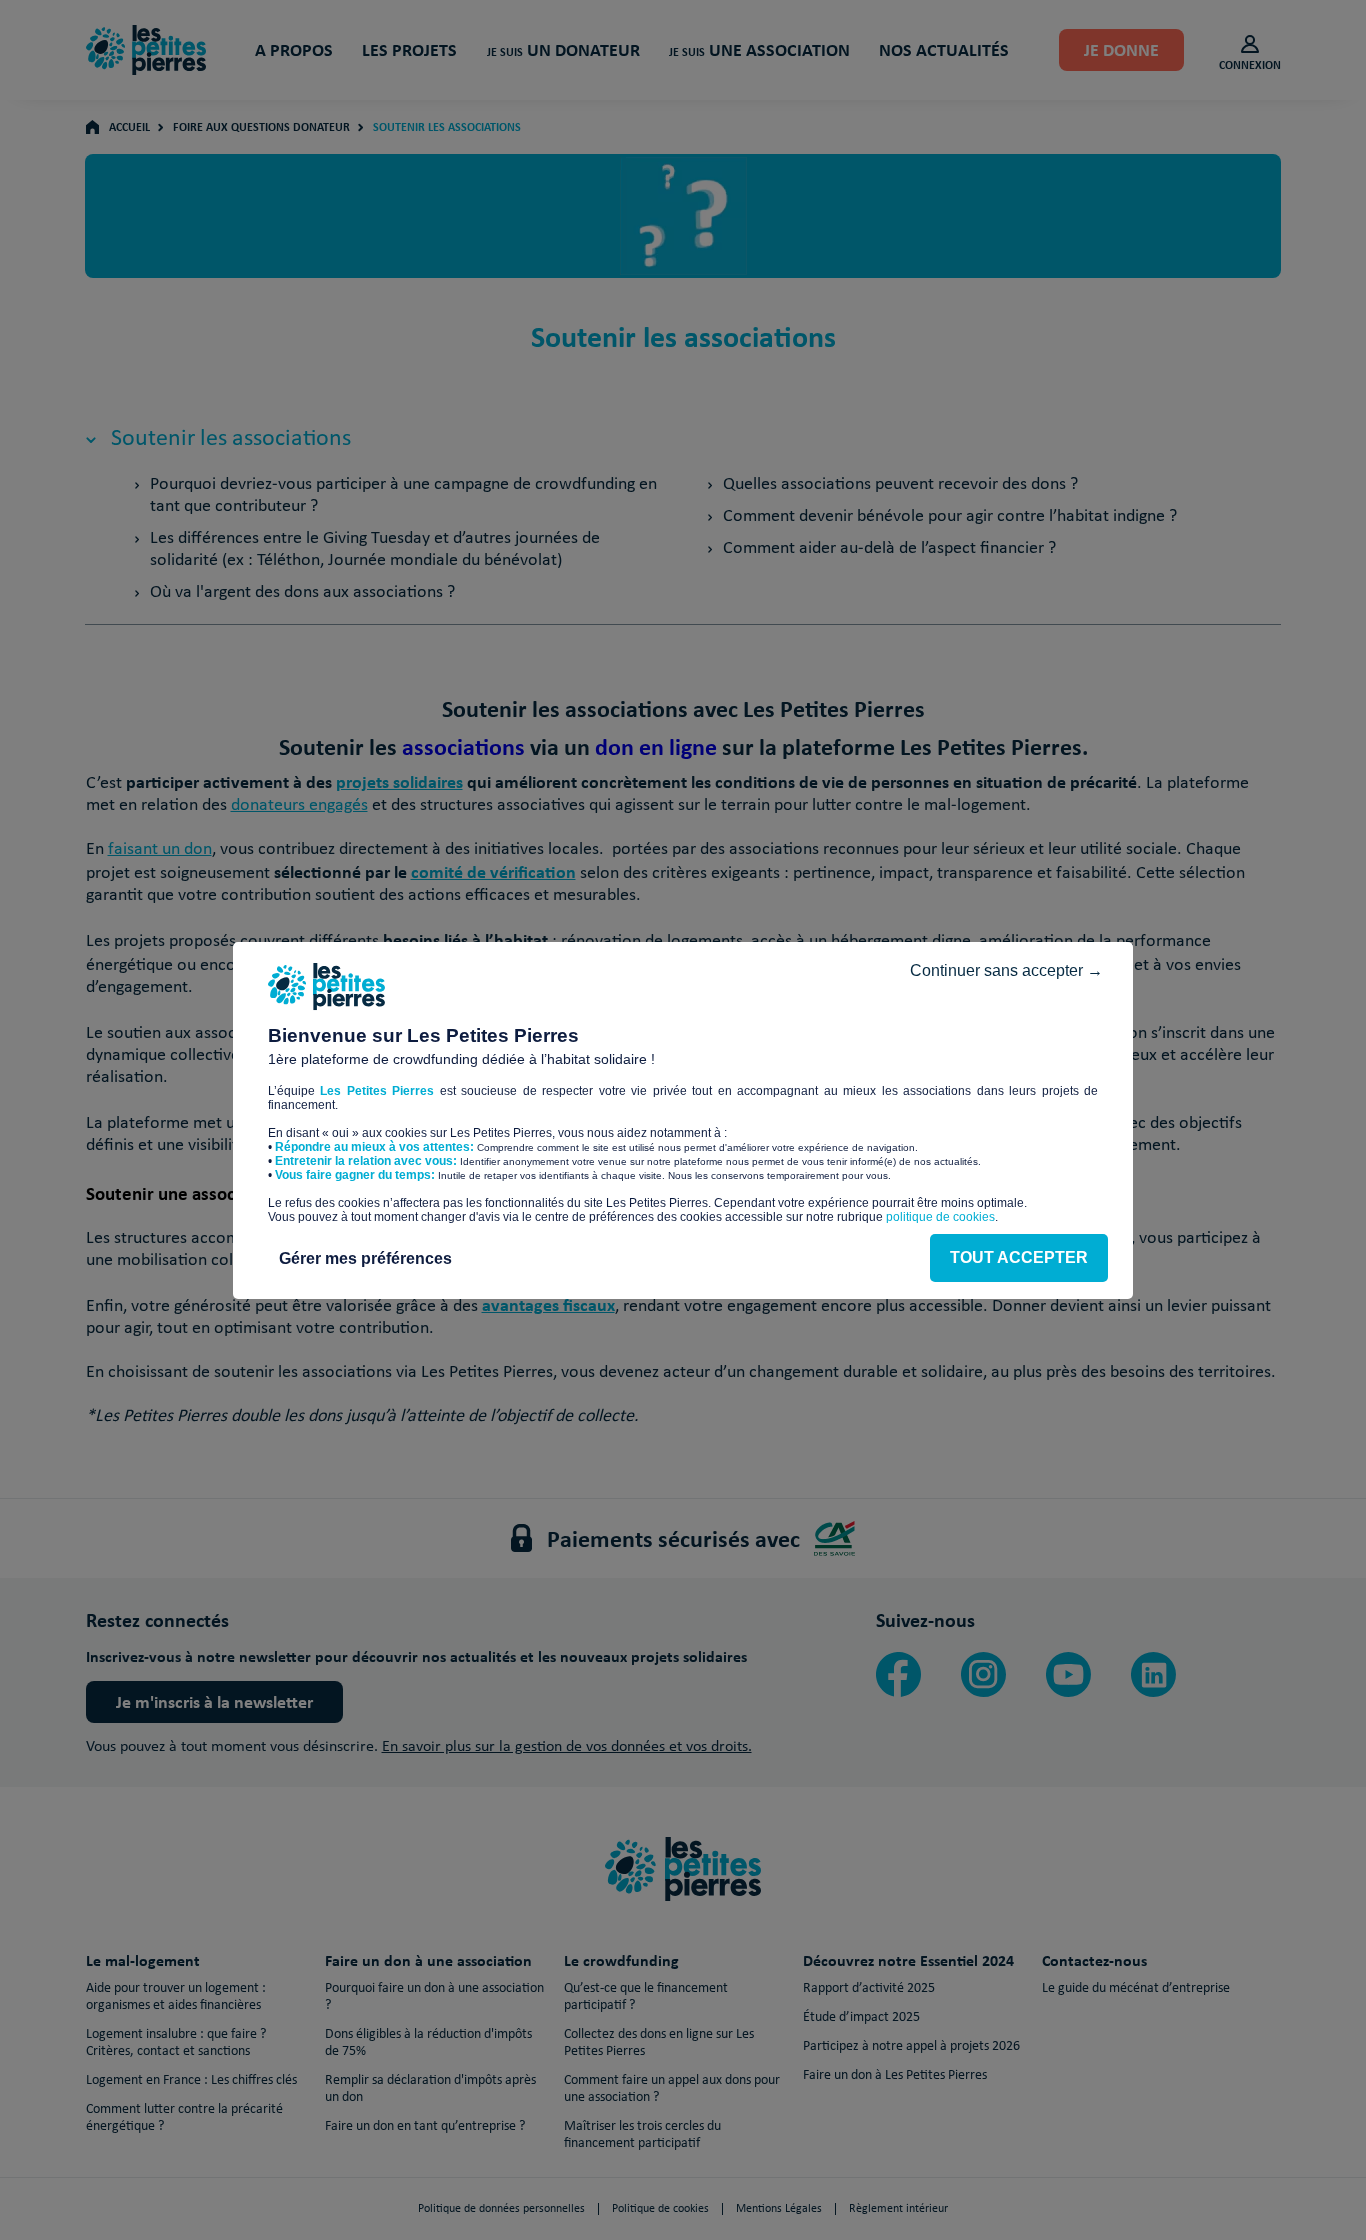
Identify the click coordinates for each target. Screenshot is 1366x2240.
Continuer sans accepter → (1006, 970)
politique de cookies (940, 1217)
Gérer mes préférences (365, 1258)
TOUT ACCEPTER (1019, 1257)
